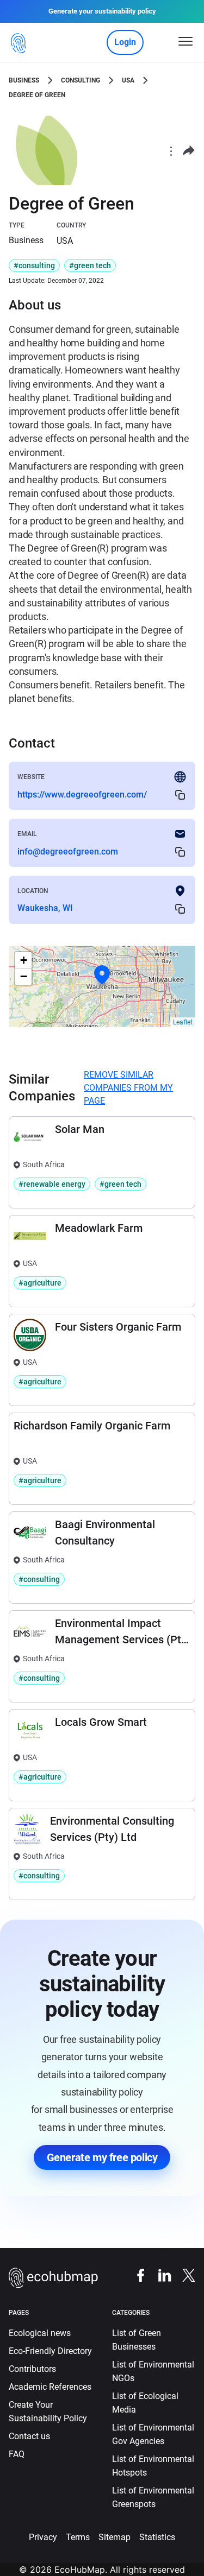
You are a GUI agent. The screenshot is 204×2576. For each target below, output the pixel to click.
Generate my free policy (102, 2157)
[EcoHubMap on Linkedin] (159, 2274)
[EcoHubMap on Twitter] (183, 2274)
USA (128, 80)
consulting (81, 80)
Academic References (50, 2387)
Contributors (32, 2369)
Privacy (43, 2537)
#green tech (90, 265)
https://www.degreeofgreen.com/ (82, 795)
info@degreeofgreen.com (68, 852)
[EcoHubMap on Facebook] (135, 2274)
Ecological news (40, 2333)
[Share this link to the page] (189, 151)
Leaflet (183, 1022)
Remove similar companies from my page (128, 1088)
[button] (102, 975)
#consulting (34, 265)
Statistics (157, 2537)
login (125, 42)
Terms (78, 2537)
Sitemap (115, 2537)
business (24, 80)
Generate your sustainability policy (102, 11)
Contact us (29, 2436)
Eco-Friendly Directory (50, 2351)
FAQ (17, 2454)
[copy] (180, 795)
